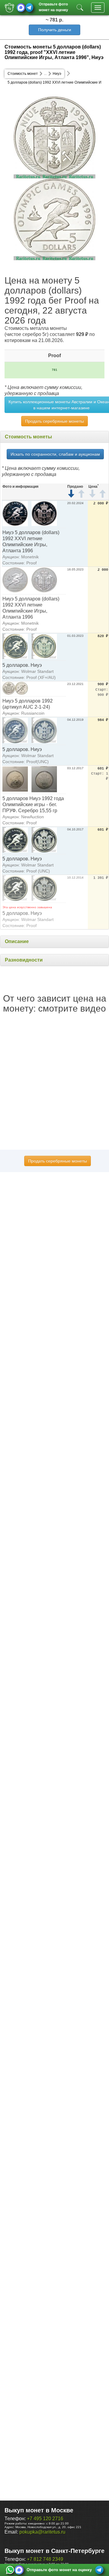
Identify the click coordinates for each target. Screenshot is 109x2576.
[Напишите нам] (10, 2570)
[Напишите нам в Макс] (21, 8)
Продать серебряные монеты (54, 421)
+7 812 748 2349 (45, 2559)
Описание (17, 941)
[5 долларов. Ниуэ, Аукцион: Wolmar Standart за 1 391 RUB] (15, 888)
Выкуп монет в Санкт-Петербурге (54, 2551)
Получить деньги (55, 30)
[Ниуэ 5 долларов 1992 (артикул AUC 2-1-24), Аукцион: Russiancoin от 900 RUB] (15, 688)
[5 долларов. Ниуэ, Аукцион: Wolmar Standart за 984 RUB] (15, 730)
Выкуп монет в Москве (39, 2510)
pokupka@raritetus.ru (42, 2532)
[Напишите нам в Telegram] (29, 8)
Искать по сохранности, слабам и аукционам (55, 454)
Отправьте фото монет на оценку (53, 7)
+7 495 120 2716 (45, 2519)
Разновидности (24, 960)
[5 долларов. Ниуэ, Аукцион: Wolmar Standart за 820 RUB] (15, 646)
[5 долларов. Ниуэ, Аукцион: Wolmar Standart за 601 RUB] (15, 840)
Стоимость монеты (28, 437)
